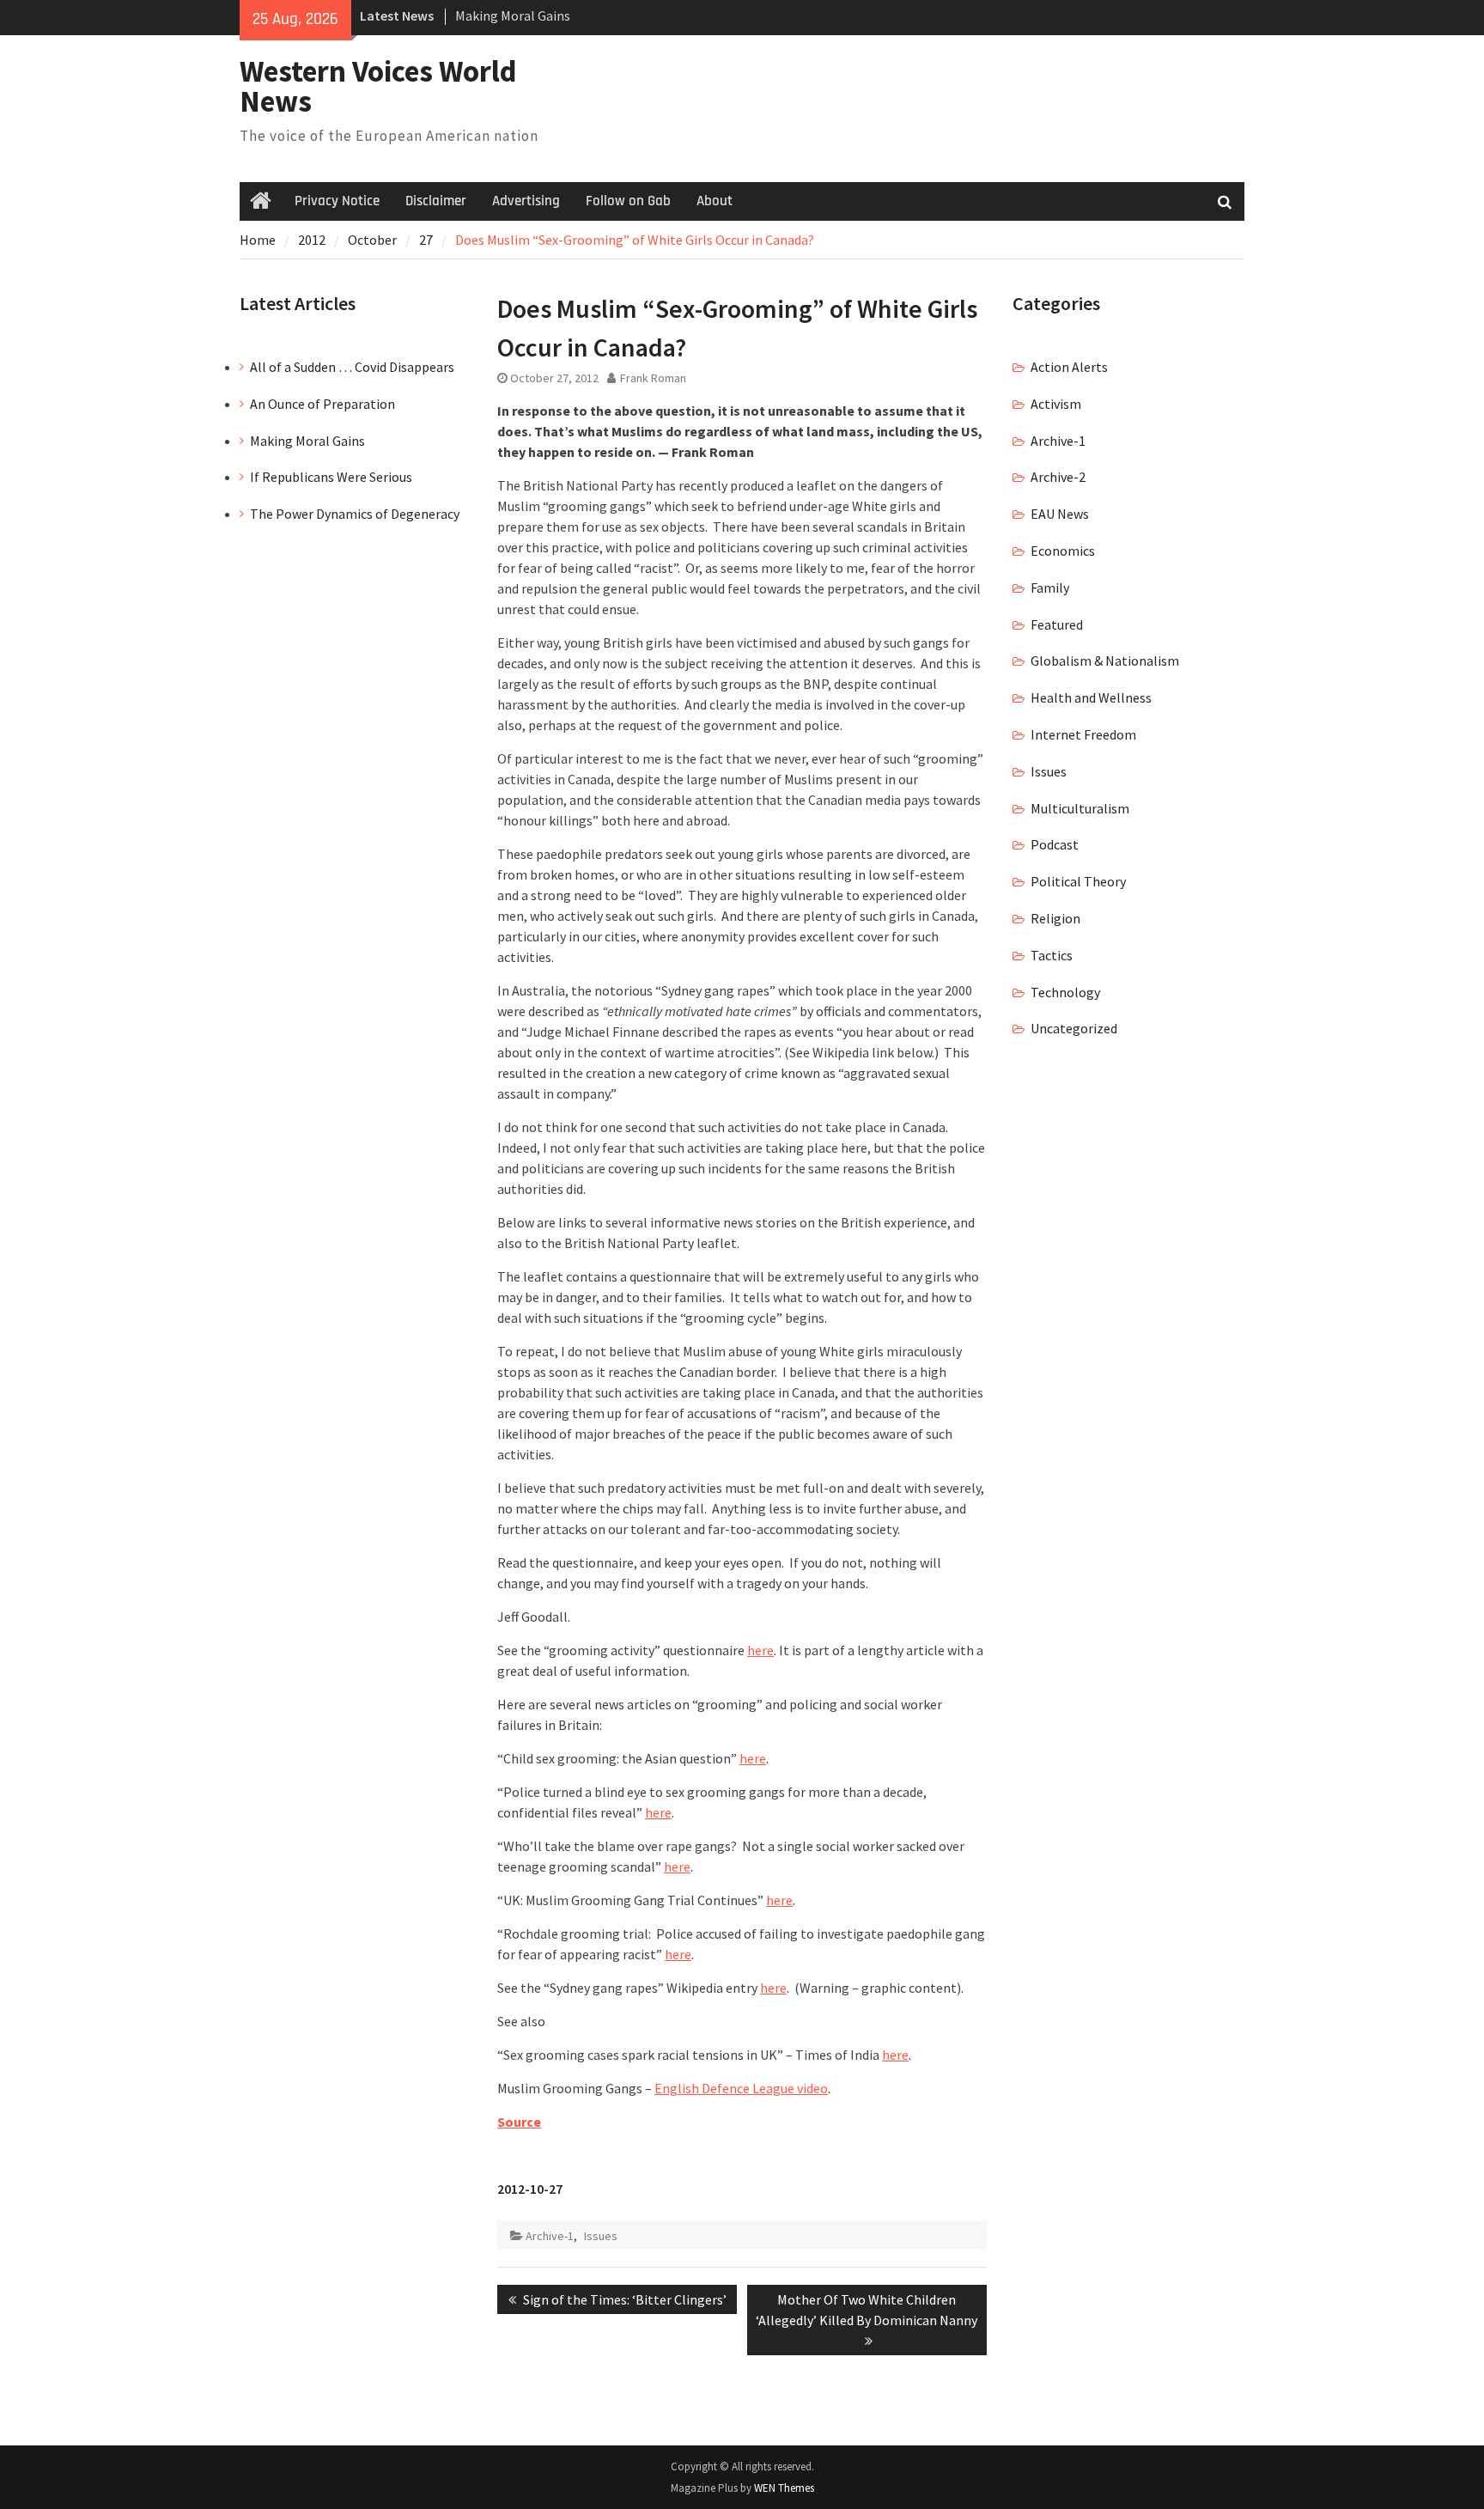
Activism (1056, 404)
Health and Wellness (1091, 697)
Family (1050, 588)
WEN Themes (784, 2488)
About (715, 201)
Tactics (1052, 955)
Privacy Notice (337, 201)
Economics (1063, 551)
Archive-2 (1058, 477)
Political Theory (1078, 881)
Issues (601, 2236)
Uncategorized (1074, 1028)
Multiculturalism (1080, 808)
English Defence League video (741, 2088)
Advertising (526, 201)
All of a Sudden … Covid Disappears (352, 367)
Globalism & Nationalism (1105, 661)
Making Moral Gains (513, 15)
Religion (1055, 918)
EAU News (1060, 514)
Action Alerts (1069, 367)
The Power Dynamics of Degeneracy (355, 514)
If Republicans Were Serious (331, 477)
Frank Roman (653, 378)
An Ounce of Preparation (322, 404)
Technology (1065, 992)
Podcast (1055, 844)
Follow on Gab (628, 201)
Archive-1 (550, 2236)
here (760, 1650)
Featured (1057, 624)
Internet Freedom (1083, 734)
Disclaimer (436, 201)
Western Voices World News (378, 86)
